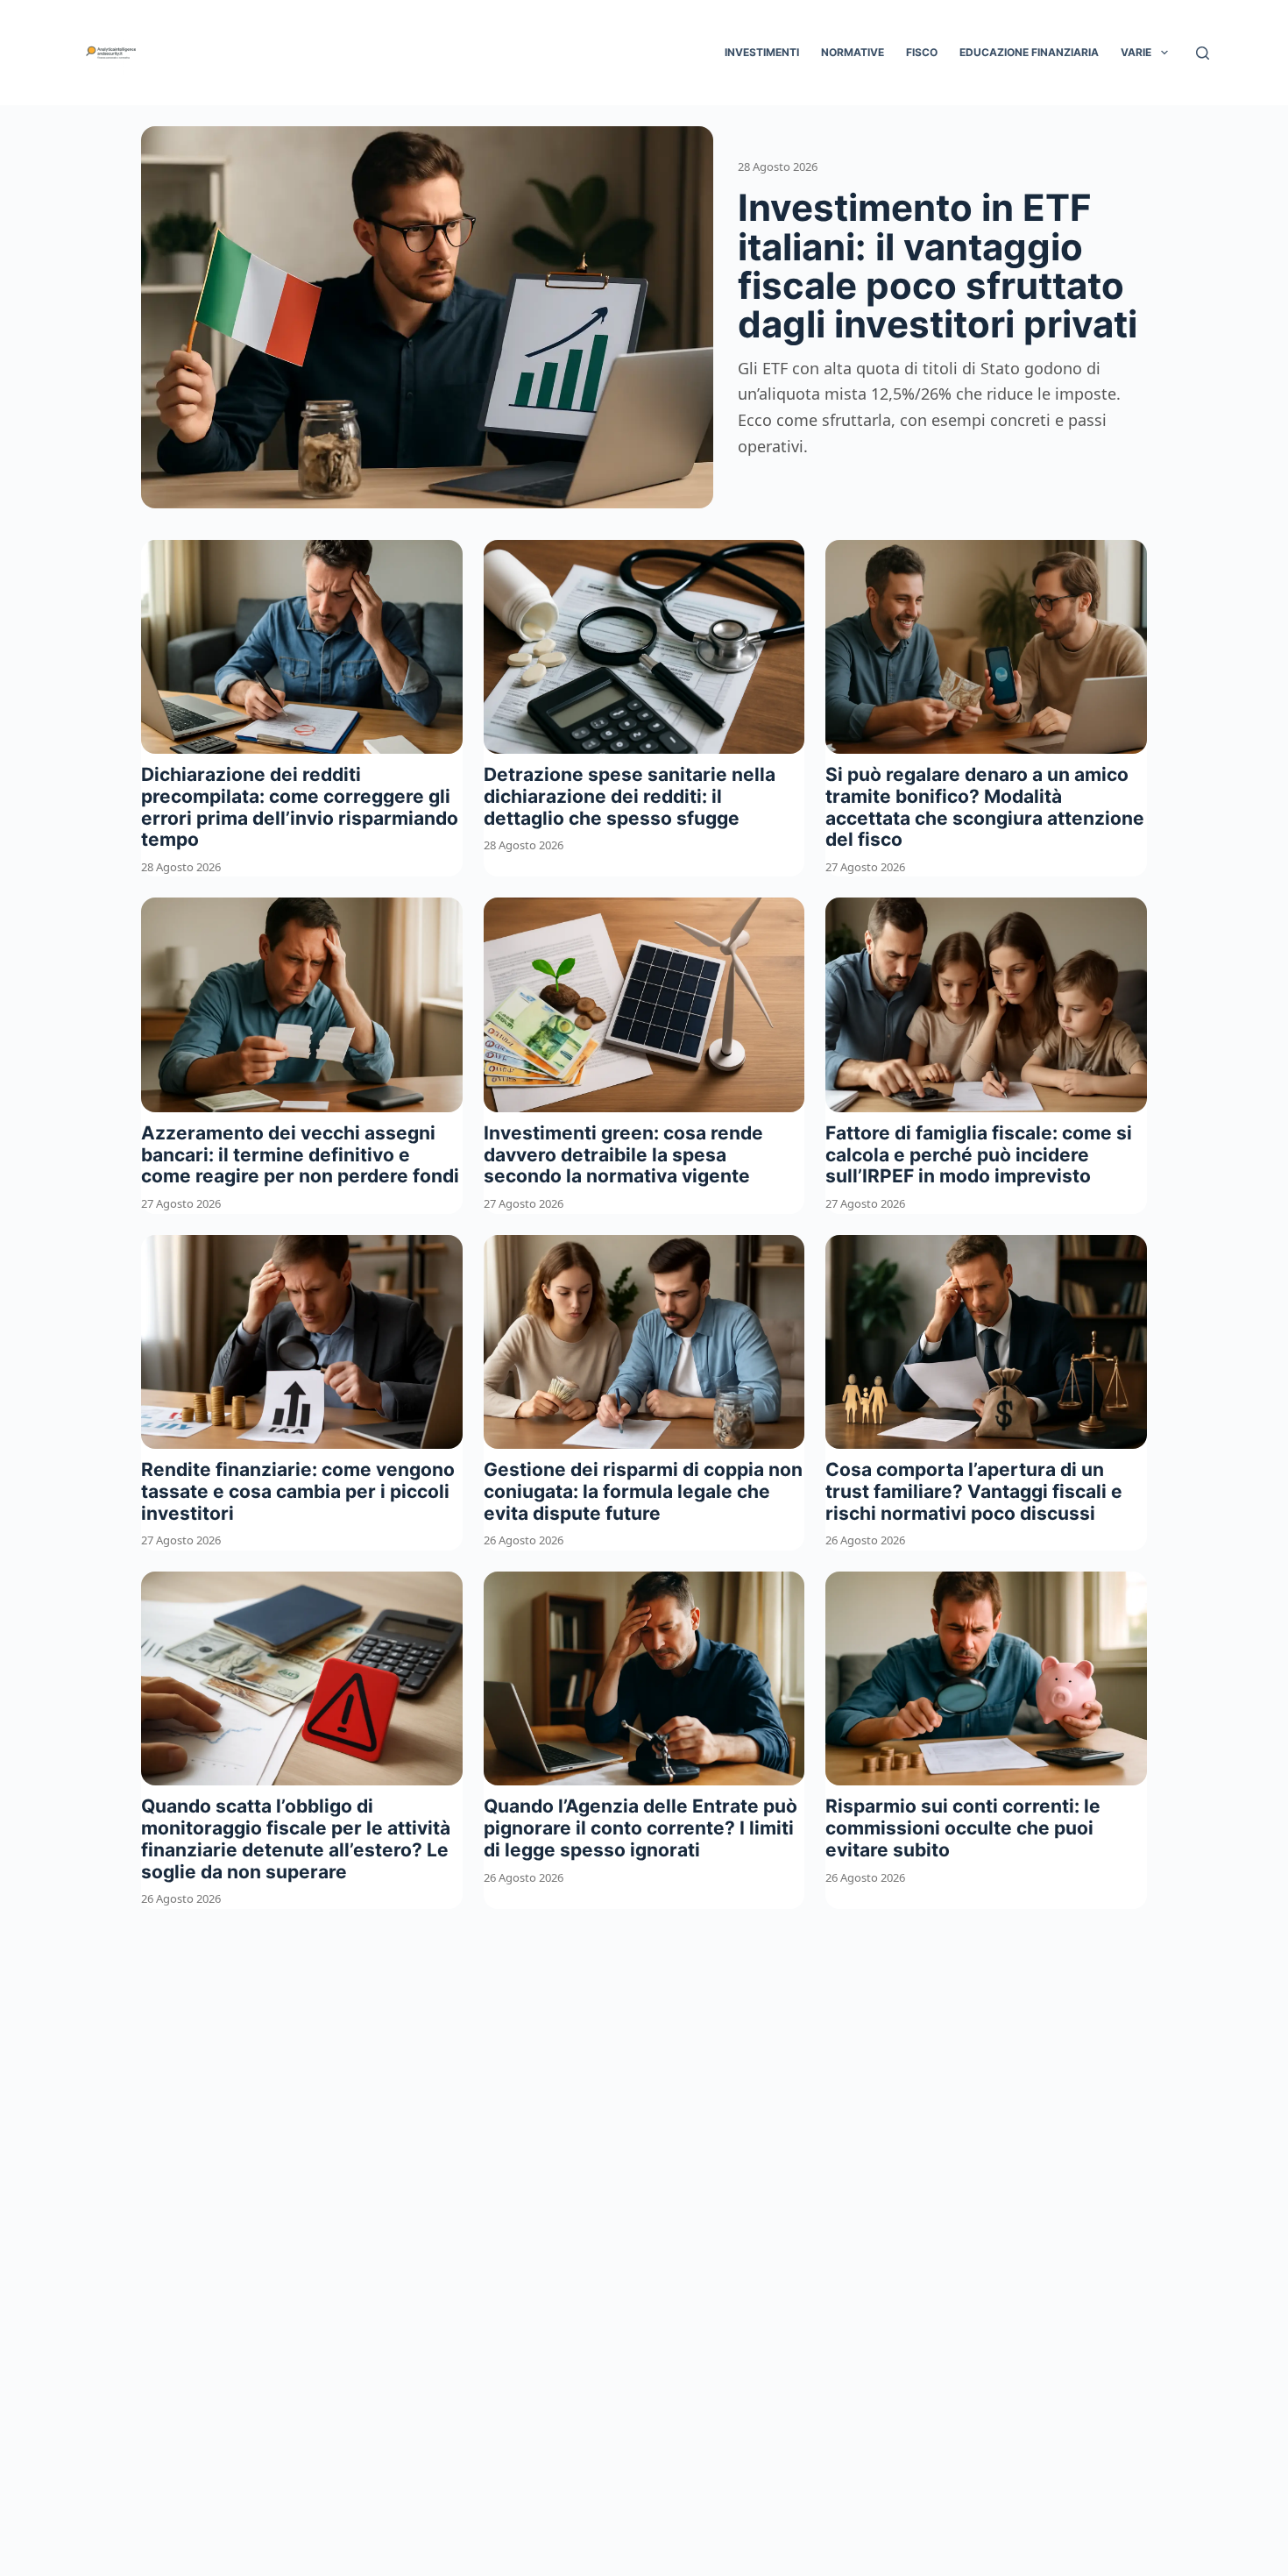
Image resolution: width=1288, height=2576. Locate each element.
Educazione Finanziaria (1029, 52)
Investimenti (762, 52)
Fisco (922, 52)
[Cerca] (1203, 53)
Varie (1136, 52)
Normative (853, 52)
